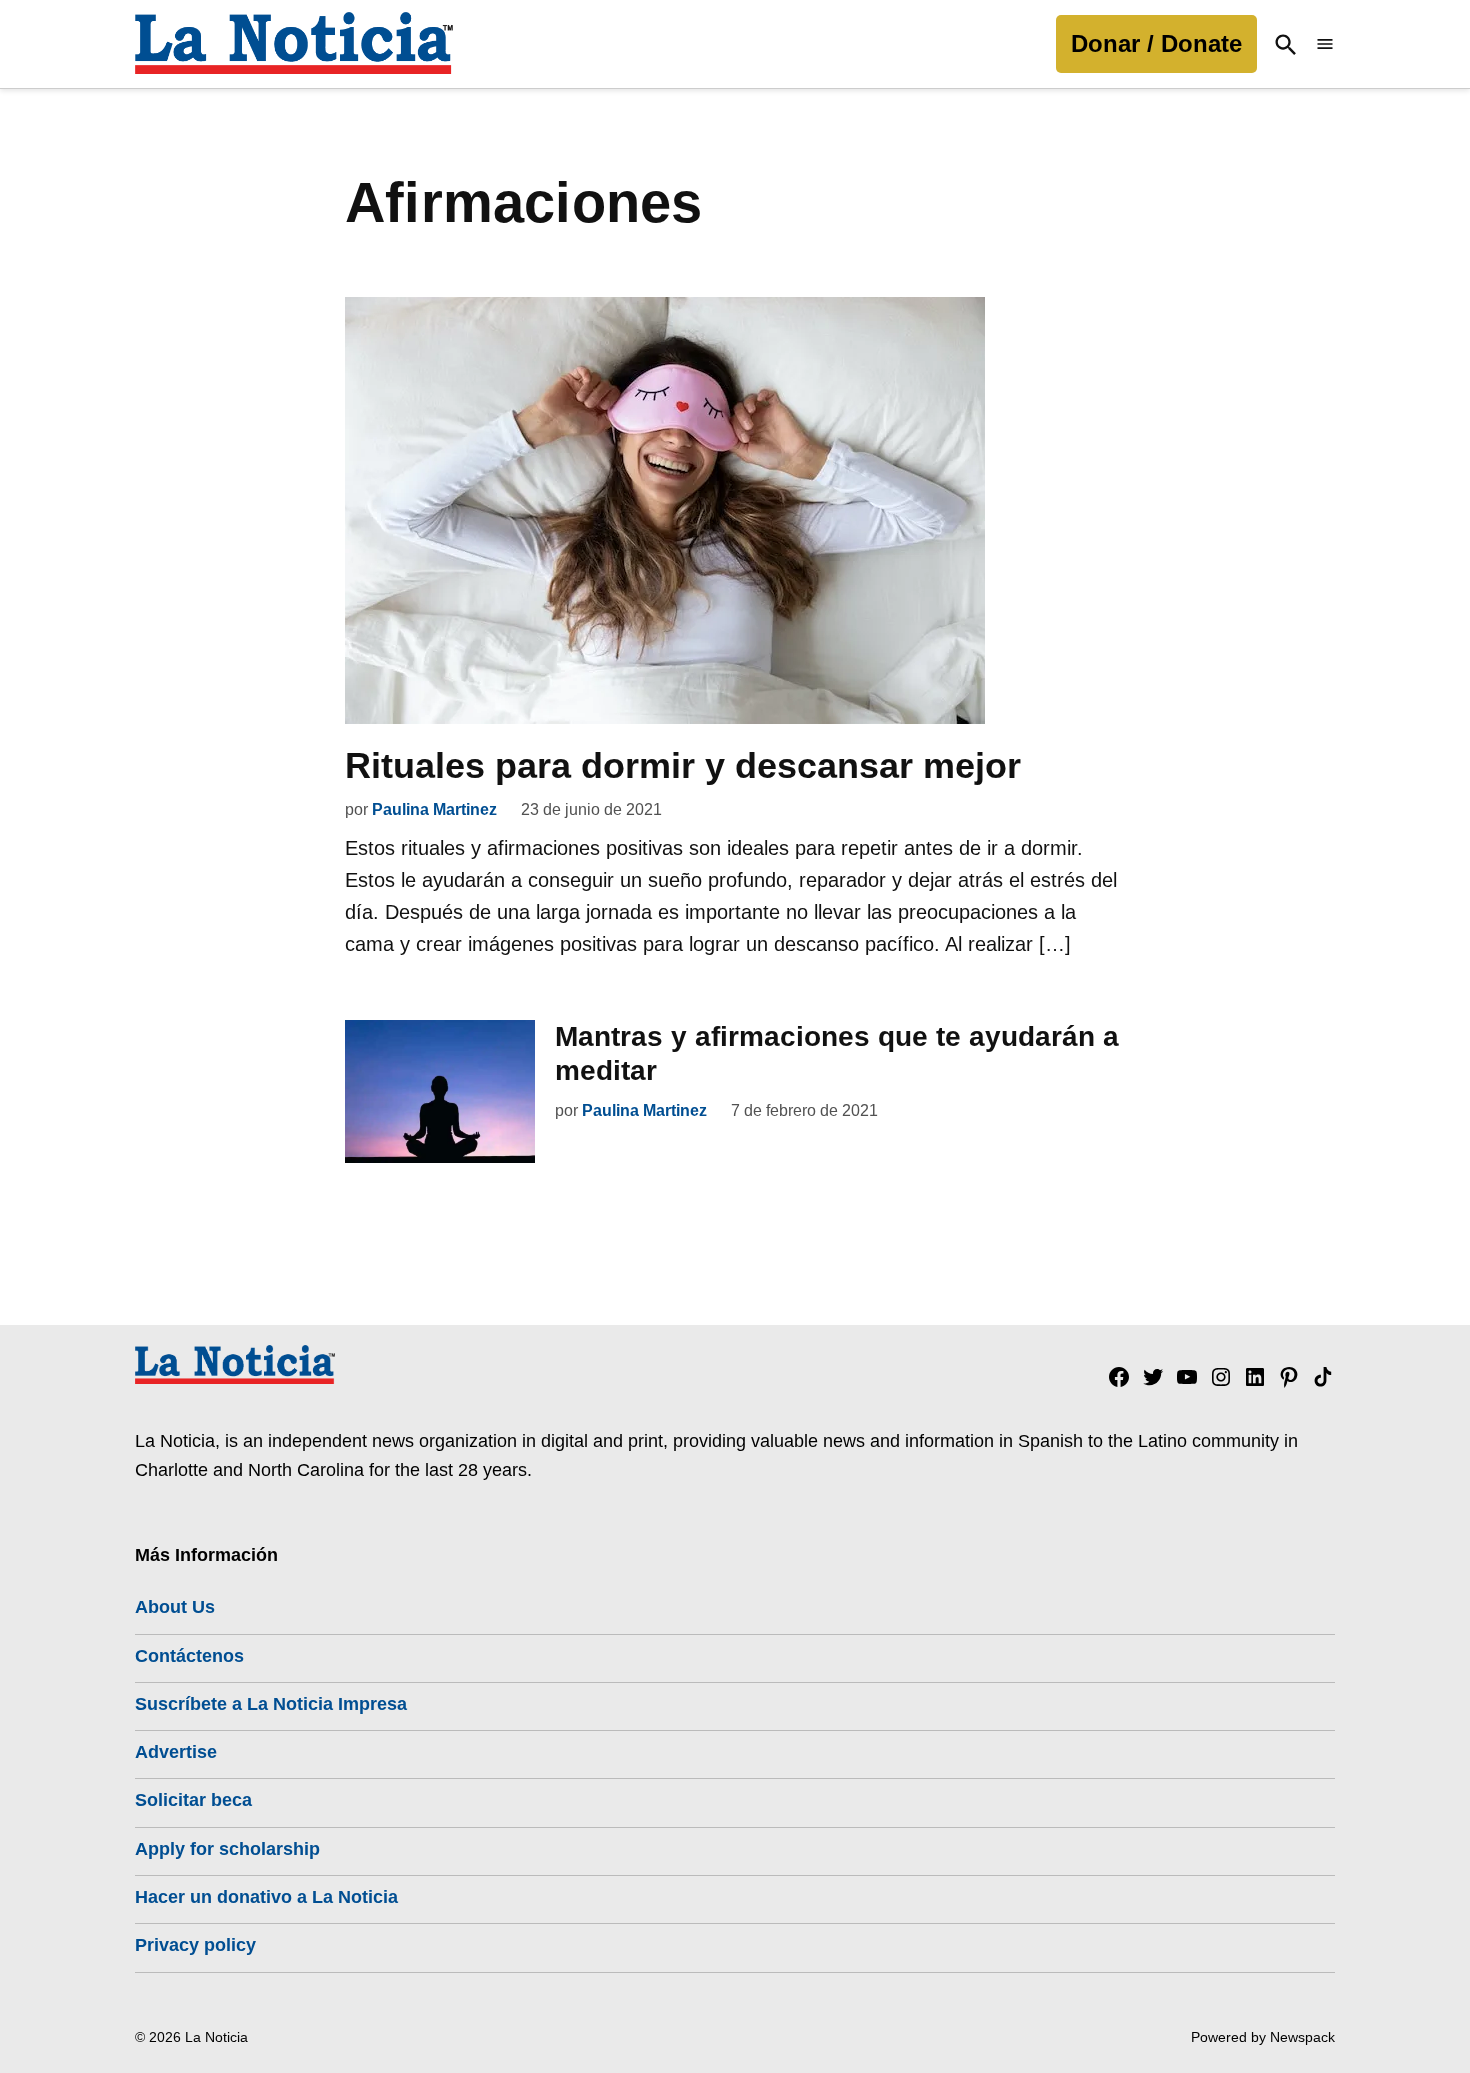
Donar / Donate (1156, 43)
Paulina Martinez (434, 809)
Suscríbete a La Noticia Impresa (271, 1704)
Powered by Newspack (1263, 2037)
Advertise (176, 1752)
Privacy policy (195, 1945)
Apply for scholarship (227, 1849)
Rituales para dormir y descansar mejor (683, 765)
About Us (175, 1607)
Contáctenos (189, 1656)
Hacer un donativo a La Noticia (266, 1897)
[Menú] (1325, 44)
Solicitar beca (193, 1800)
